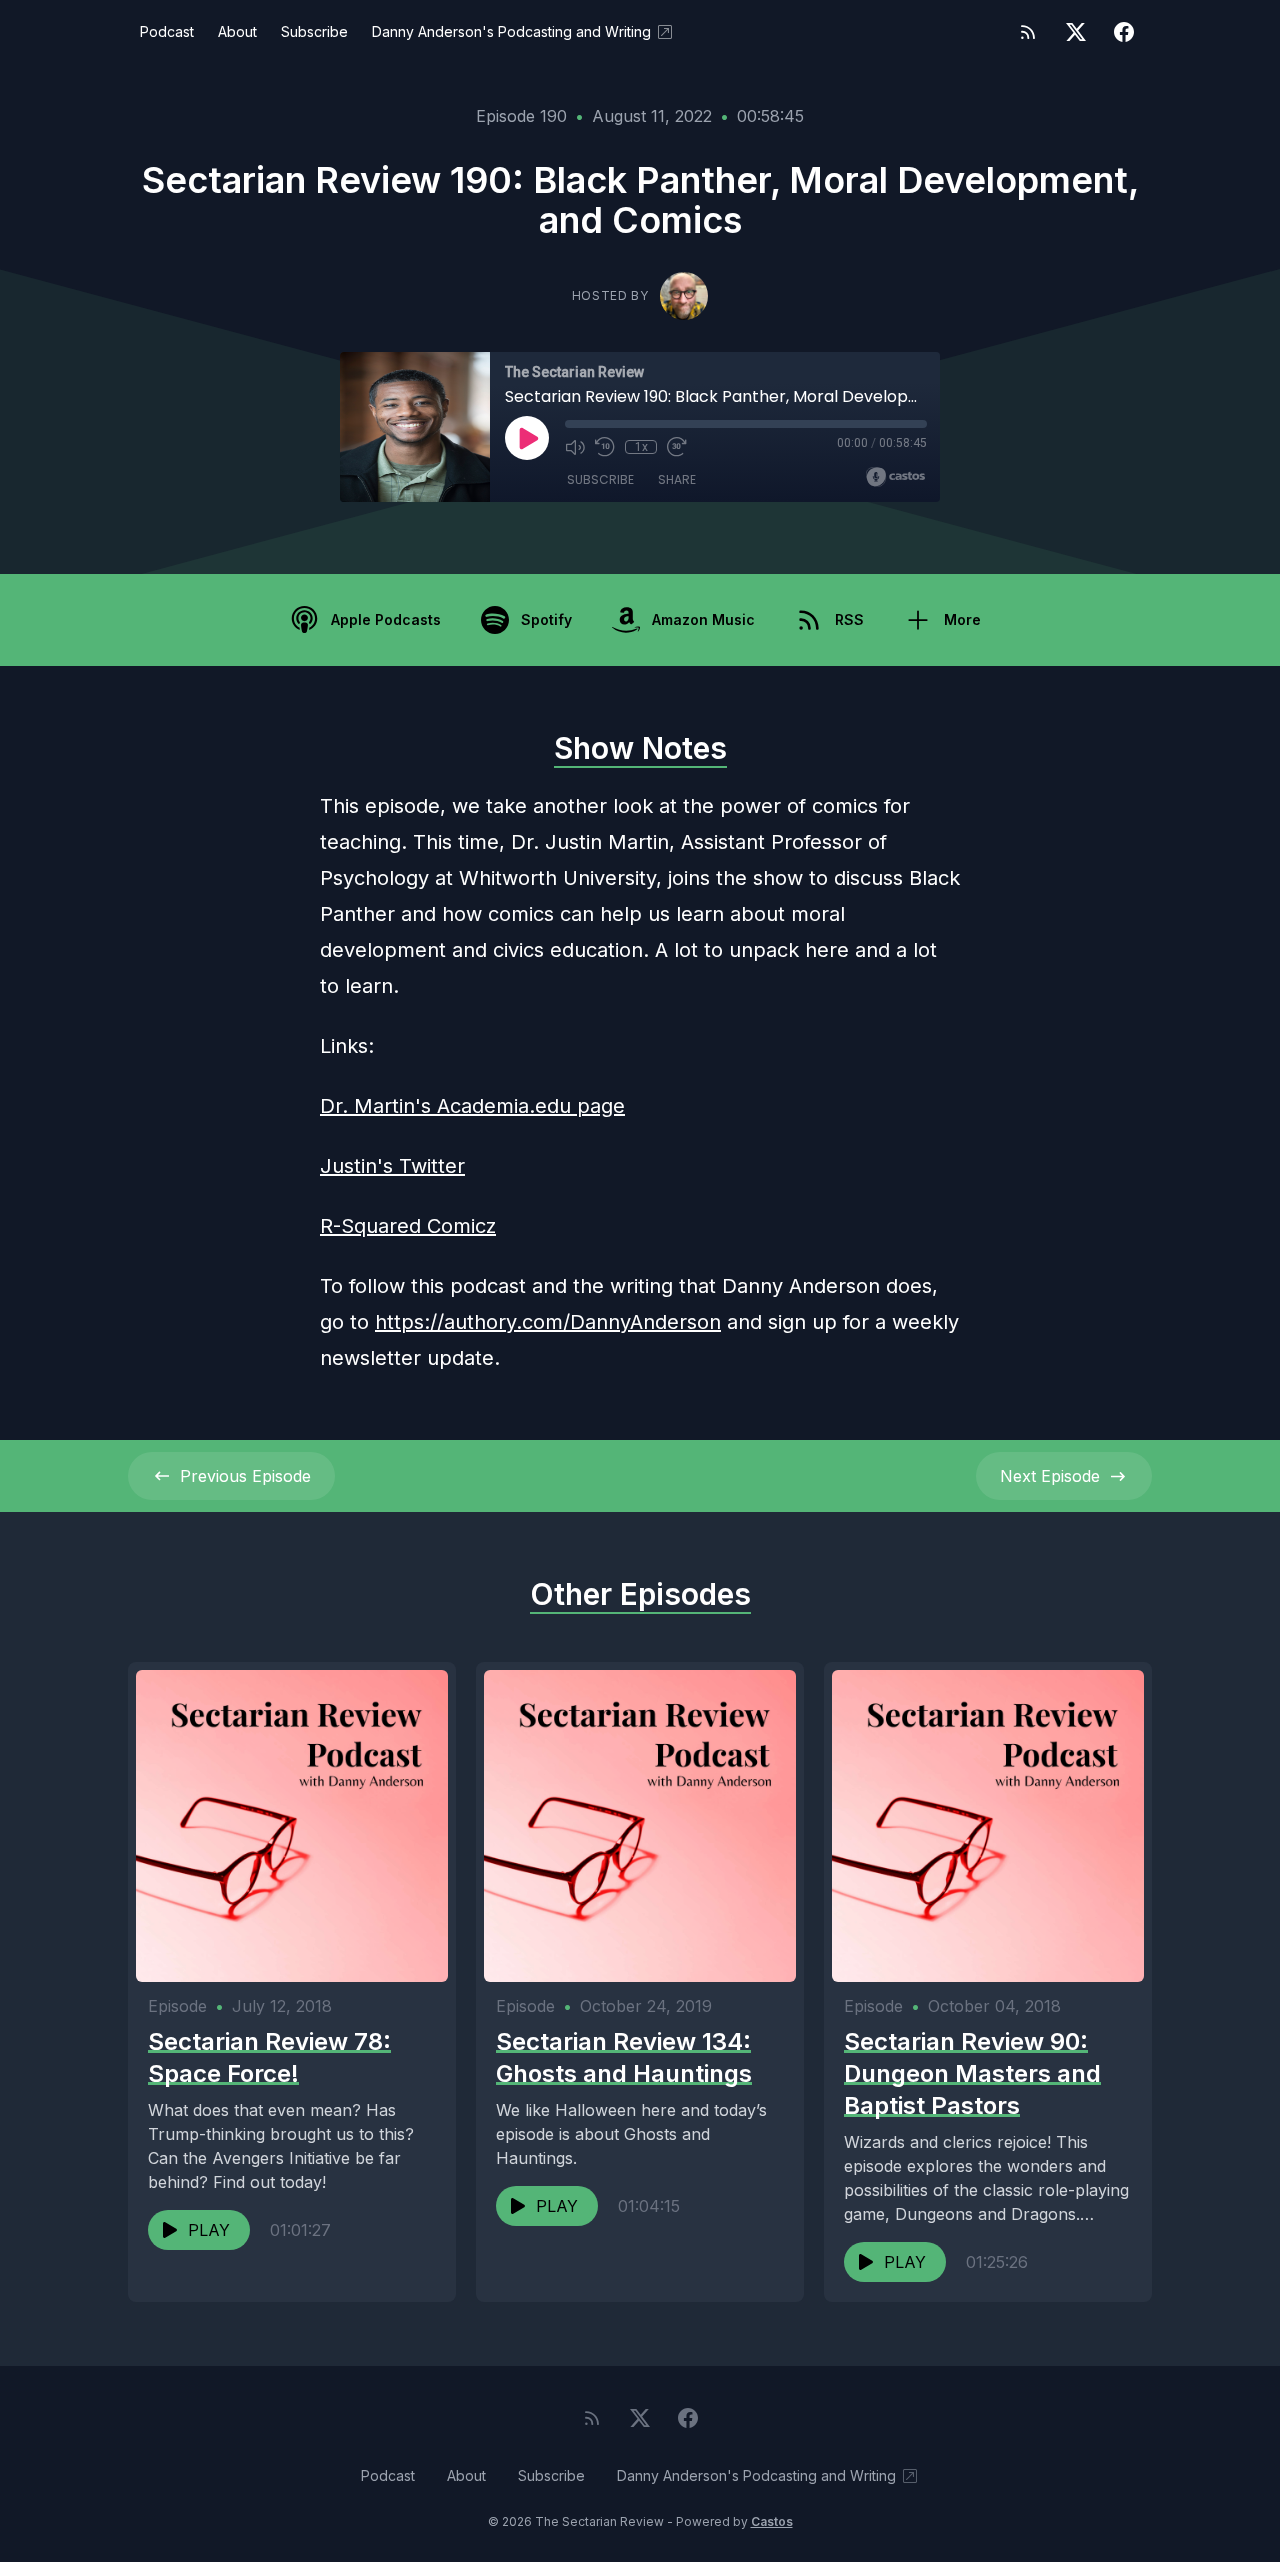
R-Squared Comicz (408, 1226)
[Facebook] (1124, 32)
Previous (245, 1476)
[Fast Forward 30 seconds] (677, 447)
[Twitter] (1076, 32)
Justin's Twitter (392, 1166)
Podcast (167, 31)
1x (641, 447)
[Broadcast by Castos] (895, 477)
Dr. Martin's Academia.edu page (472, 1106)
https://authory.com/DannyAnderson (548, 1322)
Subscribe (314, 31)
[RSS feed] (1028, 32)
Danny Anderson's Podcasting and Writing (511, 31)
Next (1050, 1476)
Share (677, 479)
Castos (772, 2521)
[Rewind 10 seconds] (605, 447)
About (237, 31)
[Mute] (575, 447)
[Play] (527, 438)
